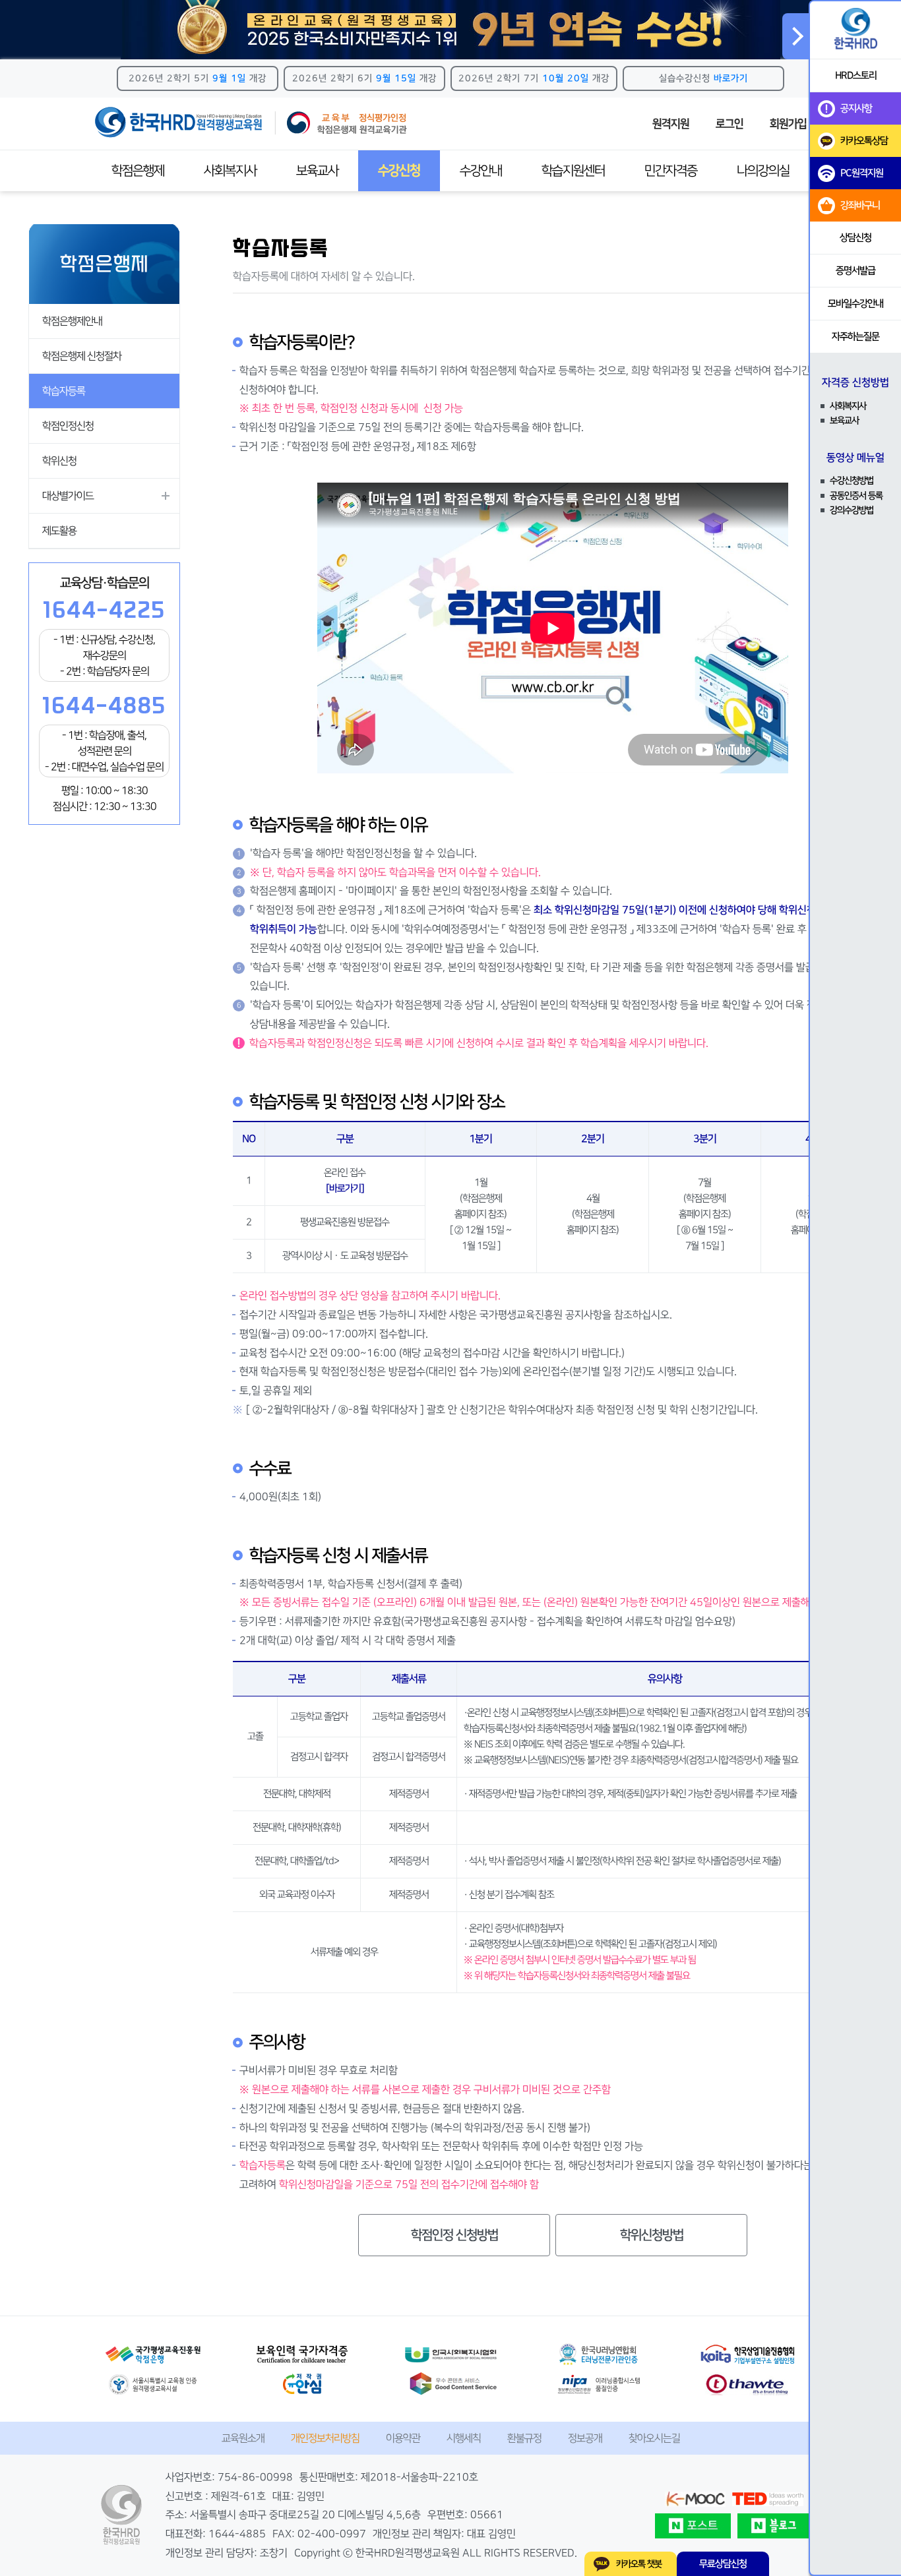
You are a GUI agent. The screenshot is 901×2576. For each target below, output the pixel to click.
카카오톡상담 (864, 141)
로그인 (730, 124)
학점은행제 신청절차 (82, 356)
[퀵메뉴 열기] (795, 36)
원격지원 (671, 124)
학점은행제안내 (72, 321)
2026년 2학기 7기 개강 (534, 78)
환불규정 (524, 2438)
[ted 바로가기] (768, 2499)
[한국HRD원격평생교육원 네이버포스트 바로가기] (693, 2526)
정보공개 (585, 2438)
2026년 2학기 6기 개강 (364, 78)
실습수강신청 (703, 78)
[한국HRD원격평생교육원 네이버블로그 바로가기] (775, 2526)
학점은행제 (138, 171)
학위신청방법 (652, 2235)
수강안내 (481, 171)
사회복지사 (230, 171)
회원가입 (788, 124)
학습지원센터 (573, 171)
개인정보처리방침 (325, 2438)
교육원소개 (243, 2438)
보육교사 (317, 171)
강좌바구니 (860, 205)
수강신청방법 (852, 481)
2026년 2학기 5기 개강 (198, 78)
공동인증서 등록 (856, 496)
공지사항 (856, 108)
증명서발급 (855, 271)
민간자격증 (671, 171)
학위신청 (59, 461)
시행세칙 (464, 2438)
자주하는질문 (855, 337)
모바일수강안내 (855, 304)
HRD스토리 (856, 75)
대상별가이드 (68, 496)
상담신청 (855, 238)
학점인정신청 (68, 426)
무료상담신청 (723, 2564)
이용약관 (403, 2438)
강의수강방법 (852, 510)
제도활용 (59, 531)
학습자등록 (64, 391)
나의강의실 (763, 171)
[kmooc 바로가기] (695, 2499)
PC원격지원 (862, 173)
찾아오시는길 (654, 2438)
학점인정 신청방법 (454, 2235)
